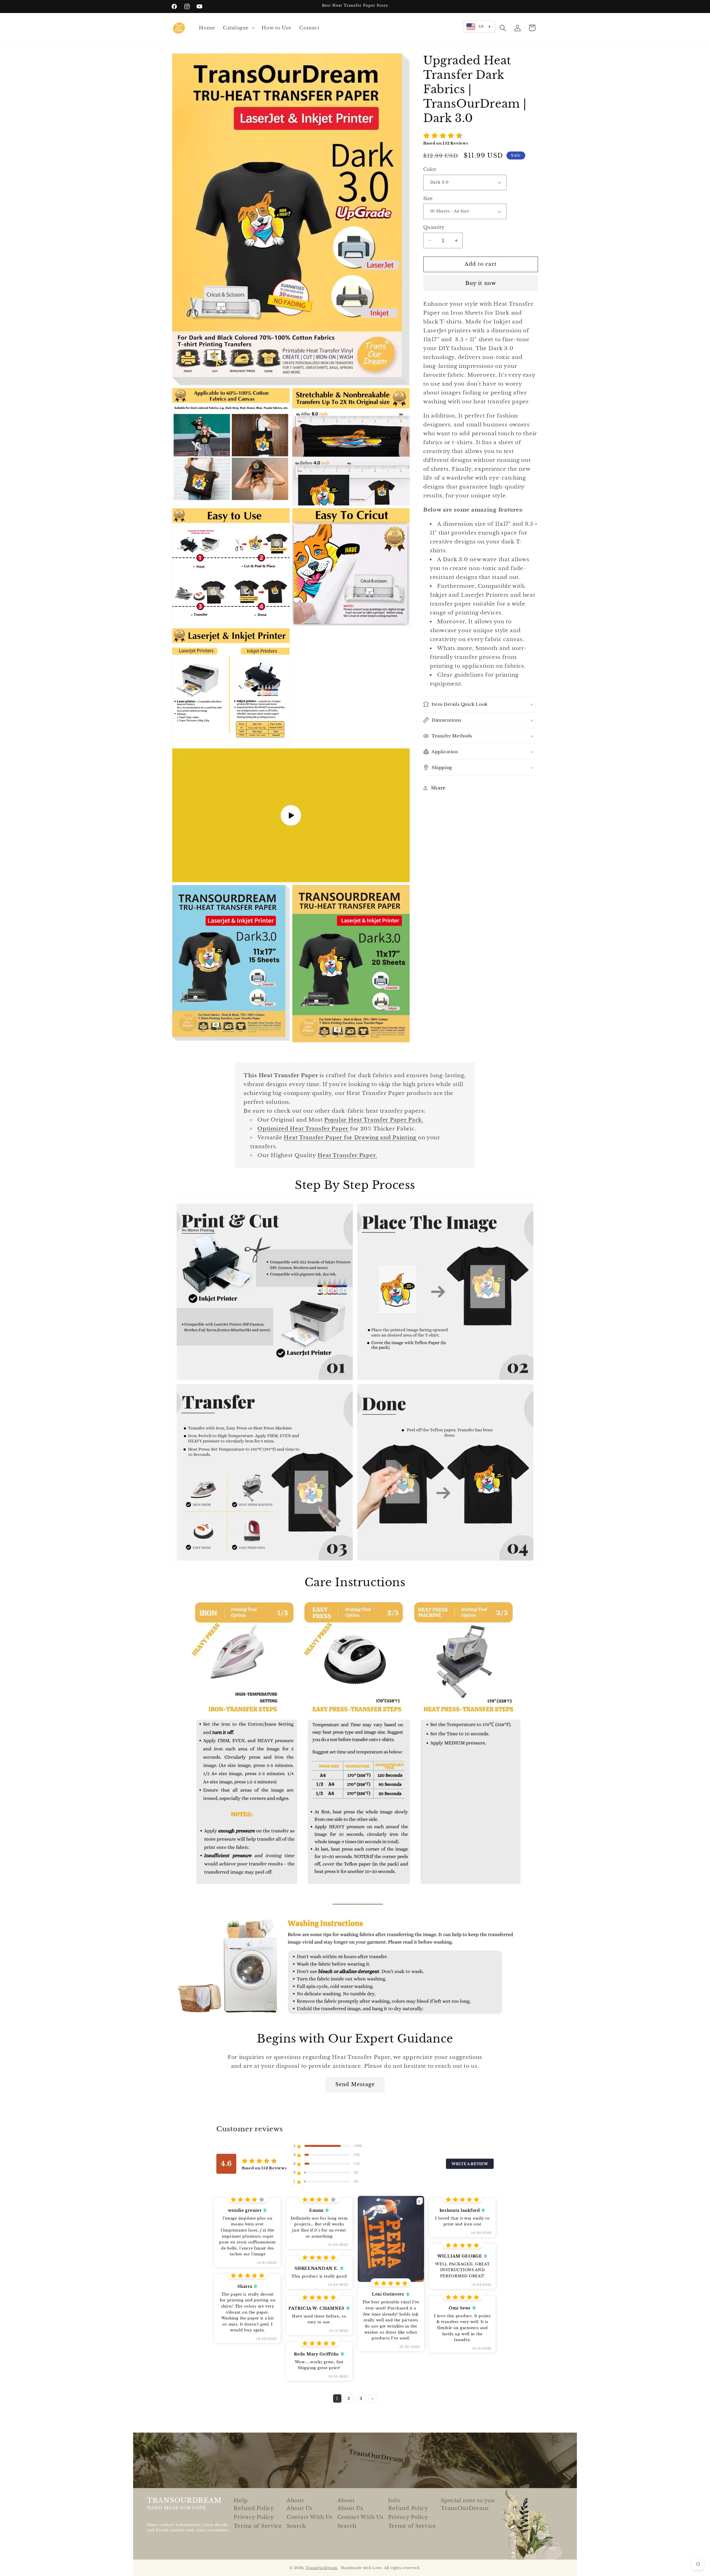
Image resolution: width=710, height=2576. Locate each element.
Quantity (434, 227)
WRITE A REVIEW (470, 2164)
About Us (300, 2508)
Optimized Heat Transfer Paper (304, 1128)
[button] (238, 28)
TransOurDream (322, 2568)
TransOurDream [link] (465, 2508)
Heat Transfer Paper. (347, 1155)
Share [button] (438, 788)
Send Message (355, 2084)
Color (430, 169)
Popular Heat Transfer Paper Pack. (374, 1120)
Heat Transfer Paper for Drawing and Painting (351, 1137)
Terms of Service (258, 2526)
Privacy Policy (254, 2517)
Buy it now (481, 283)
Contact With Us (310, 2517)
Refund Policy (254, 2508)
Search (296, 2526)
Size (428, 198)
